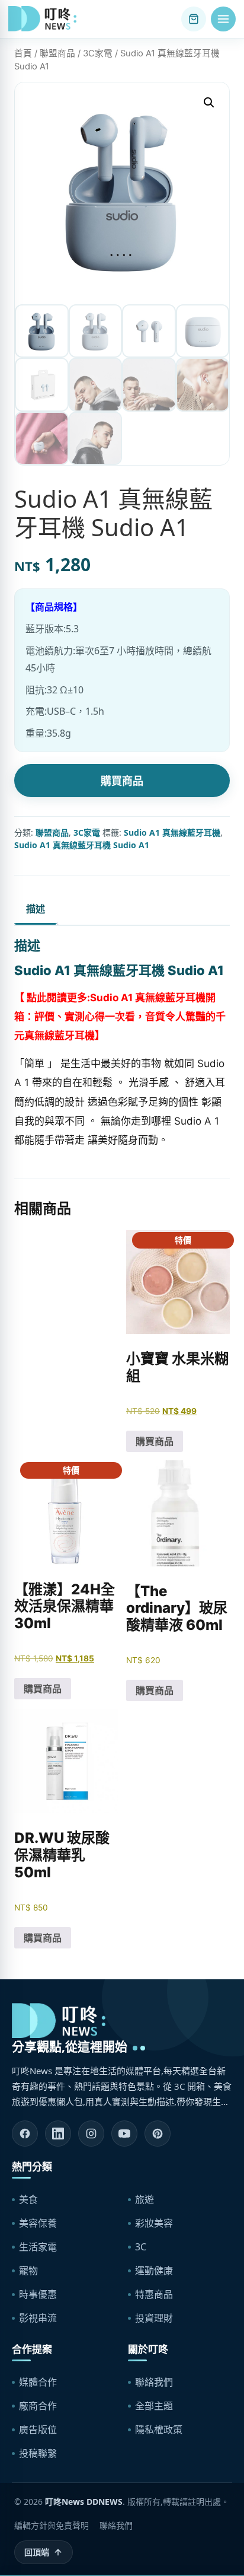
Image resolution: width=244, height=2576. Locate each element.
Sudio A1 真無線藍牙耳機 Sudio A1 (82, 845)
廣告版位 (38, 2429)
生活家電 (38, 2247)
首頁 (23, 53)
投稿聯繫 (38, 2453)
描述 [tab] (36, 909)
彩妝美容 (154, 2223)
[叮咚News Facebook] (25, 2134)
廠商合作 (38, 2406)
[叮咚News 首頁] (45, 19)
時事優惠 (38, 2294)
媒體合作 (38, 2382)
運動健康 (154, 2271)
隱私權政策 (159, 2429)
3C (141, 2247)
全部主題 (154, 2406)
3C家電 (98, 53)
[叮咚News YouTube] (124, 2134)
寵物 (28, 2271)
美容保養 (38, 2223)
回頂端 (37, 2552)
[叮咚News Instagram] (91, 2134)
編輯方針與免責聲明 (52, 2525)
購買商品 (122, 781)
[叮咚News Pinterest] (158, 2134)
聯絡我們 (154, 2382)
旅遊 (145, 2199)
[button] (223, 19)
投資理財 (154, 2318)
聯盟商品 (57, 53)
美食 (28, 2199)
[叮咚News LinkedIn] (58, 2134)
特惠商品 (154, 2294)
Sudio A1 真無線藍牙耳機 (172, 832)
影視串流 (38, 2318)
